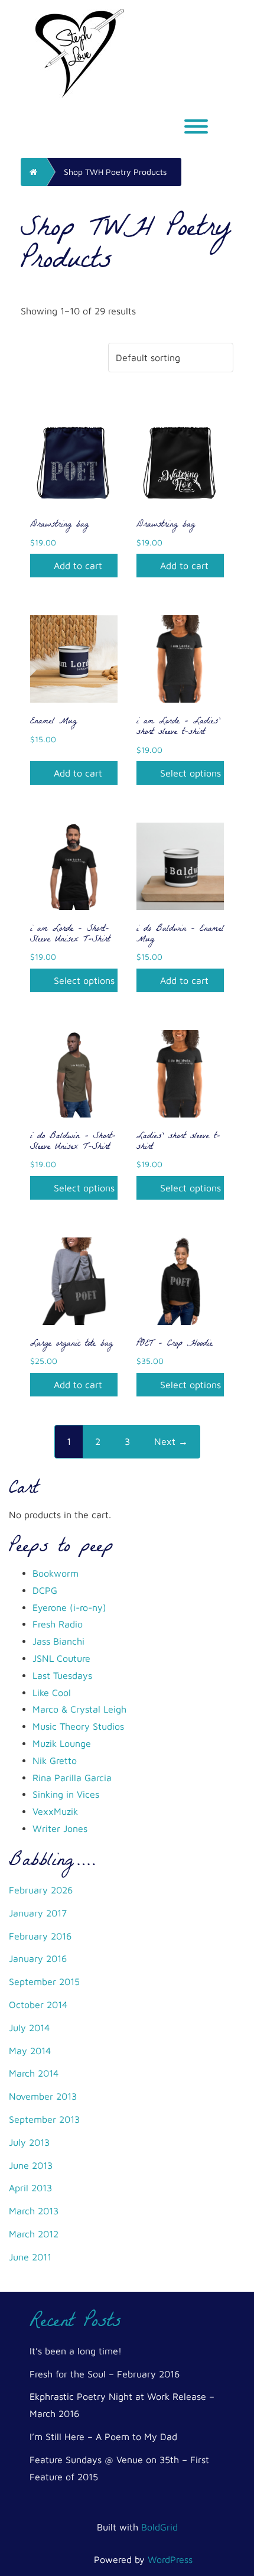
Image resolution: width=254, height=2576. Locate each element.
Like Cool (52, 1693)
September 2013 (44, 2119)
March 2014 (34, 2073)
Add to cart (78, 566)
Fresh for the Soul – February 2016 (105, 2374)
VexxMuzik (55, 1811)
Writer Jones (60, 1828)
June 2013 (31, 2165)
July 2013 (29, 2142)
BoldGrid (159, 2527)
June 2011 (30, 2257)
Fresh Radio (58, 1624)
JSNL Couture (61, 1658)
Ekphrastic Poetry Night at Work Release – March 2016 (122, 2405)
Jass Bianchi (58, 1641)
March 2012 (34, 2234)
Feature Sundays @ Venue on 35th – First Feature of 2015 (119, 2468)
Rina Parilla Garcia (72, 1778)
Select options (190, 773)
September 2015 (44, 1981)
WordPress (170, 2559)
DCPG (45, 1590)
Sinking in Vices (66, 1794)
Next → (171, 1441)
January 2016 (38, 1958)
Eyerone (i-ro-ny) (69, 1607)
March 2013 (34, 2211)
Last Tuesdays (62, 1675)
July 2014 (29, 2028)
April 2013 (30, 2188)
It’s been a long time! (76, 2351)
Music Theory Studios (78, 1726)
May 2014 (30, 2051)
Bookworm (56, 1573)
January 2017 (38, 1913)
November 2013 (43, 2096)
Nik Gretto (55, 1760)
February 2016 (40, 1936)
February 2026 (41, 1890)
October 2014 (38, 2005)
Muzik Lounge (62, 1743)
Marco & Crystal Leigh (79, 1709)
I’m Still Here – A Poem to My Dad (103, 2437)
